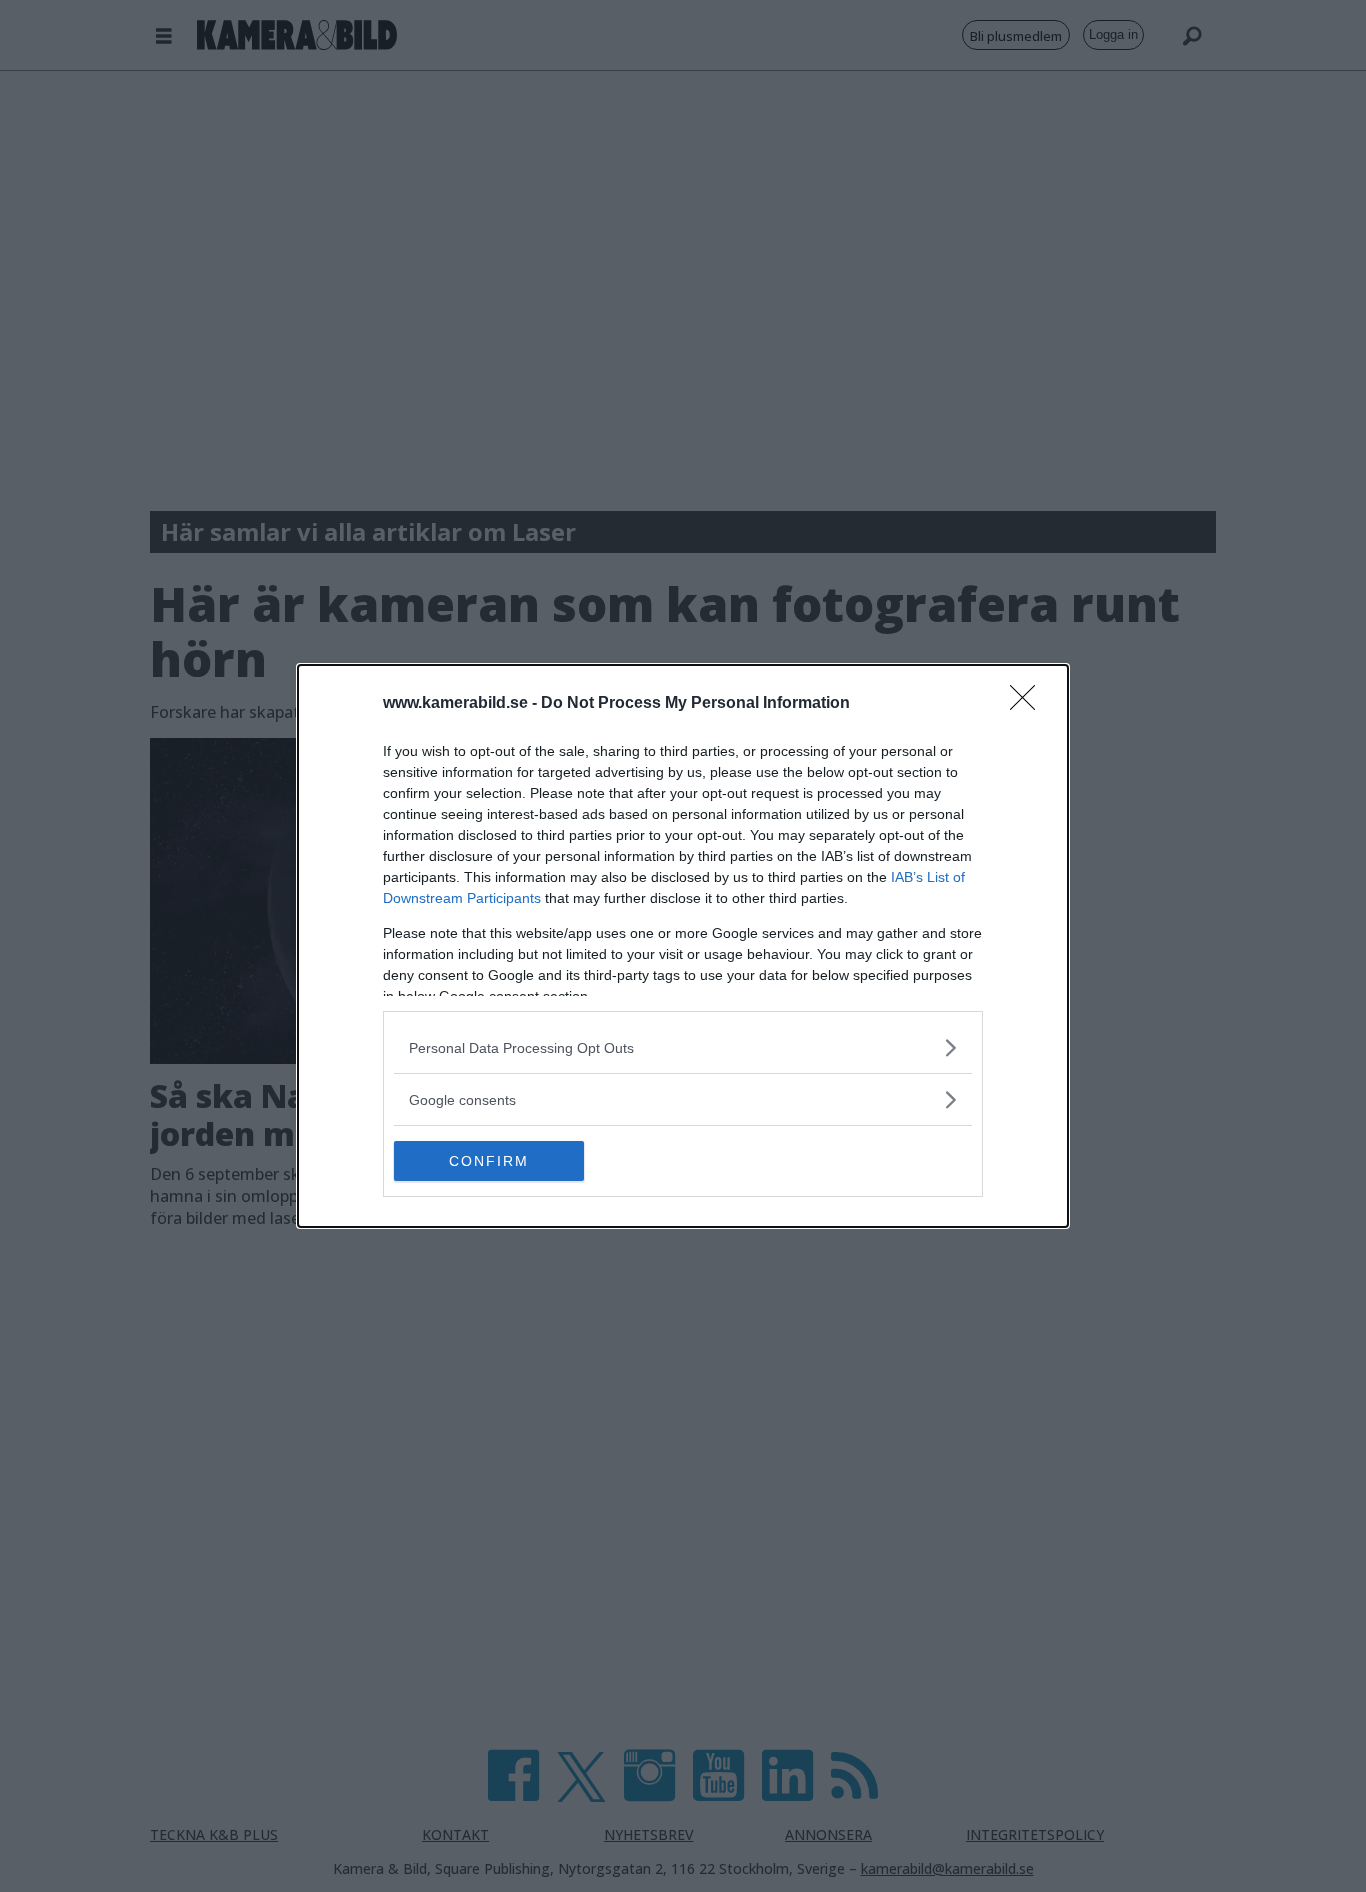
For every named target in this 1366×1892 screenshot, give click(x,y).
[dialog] (683, 946)
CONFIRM (489, 1161)
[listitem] (683, 1047)
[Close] (1029, 704)
